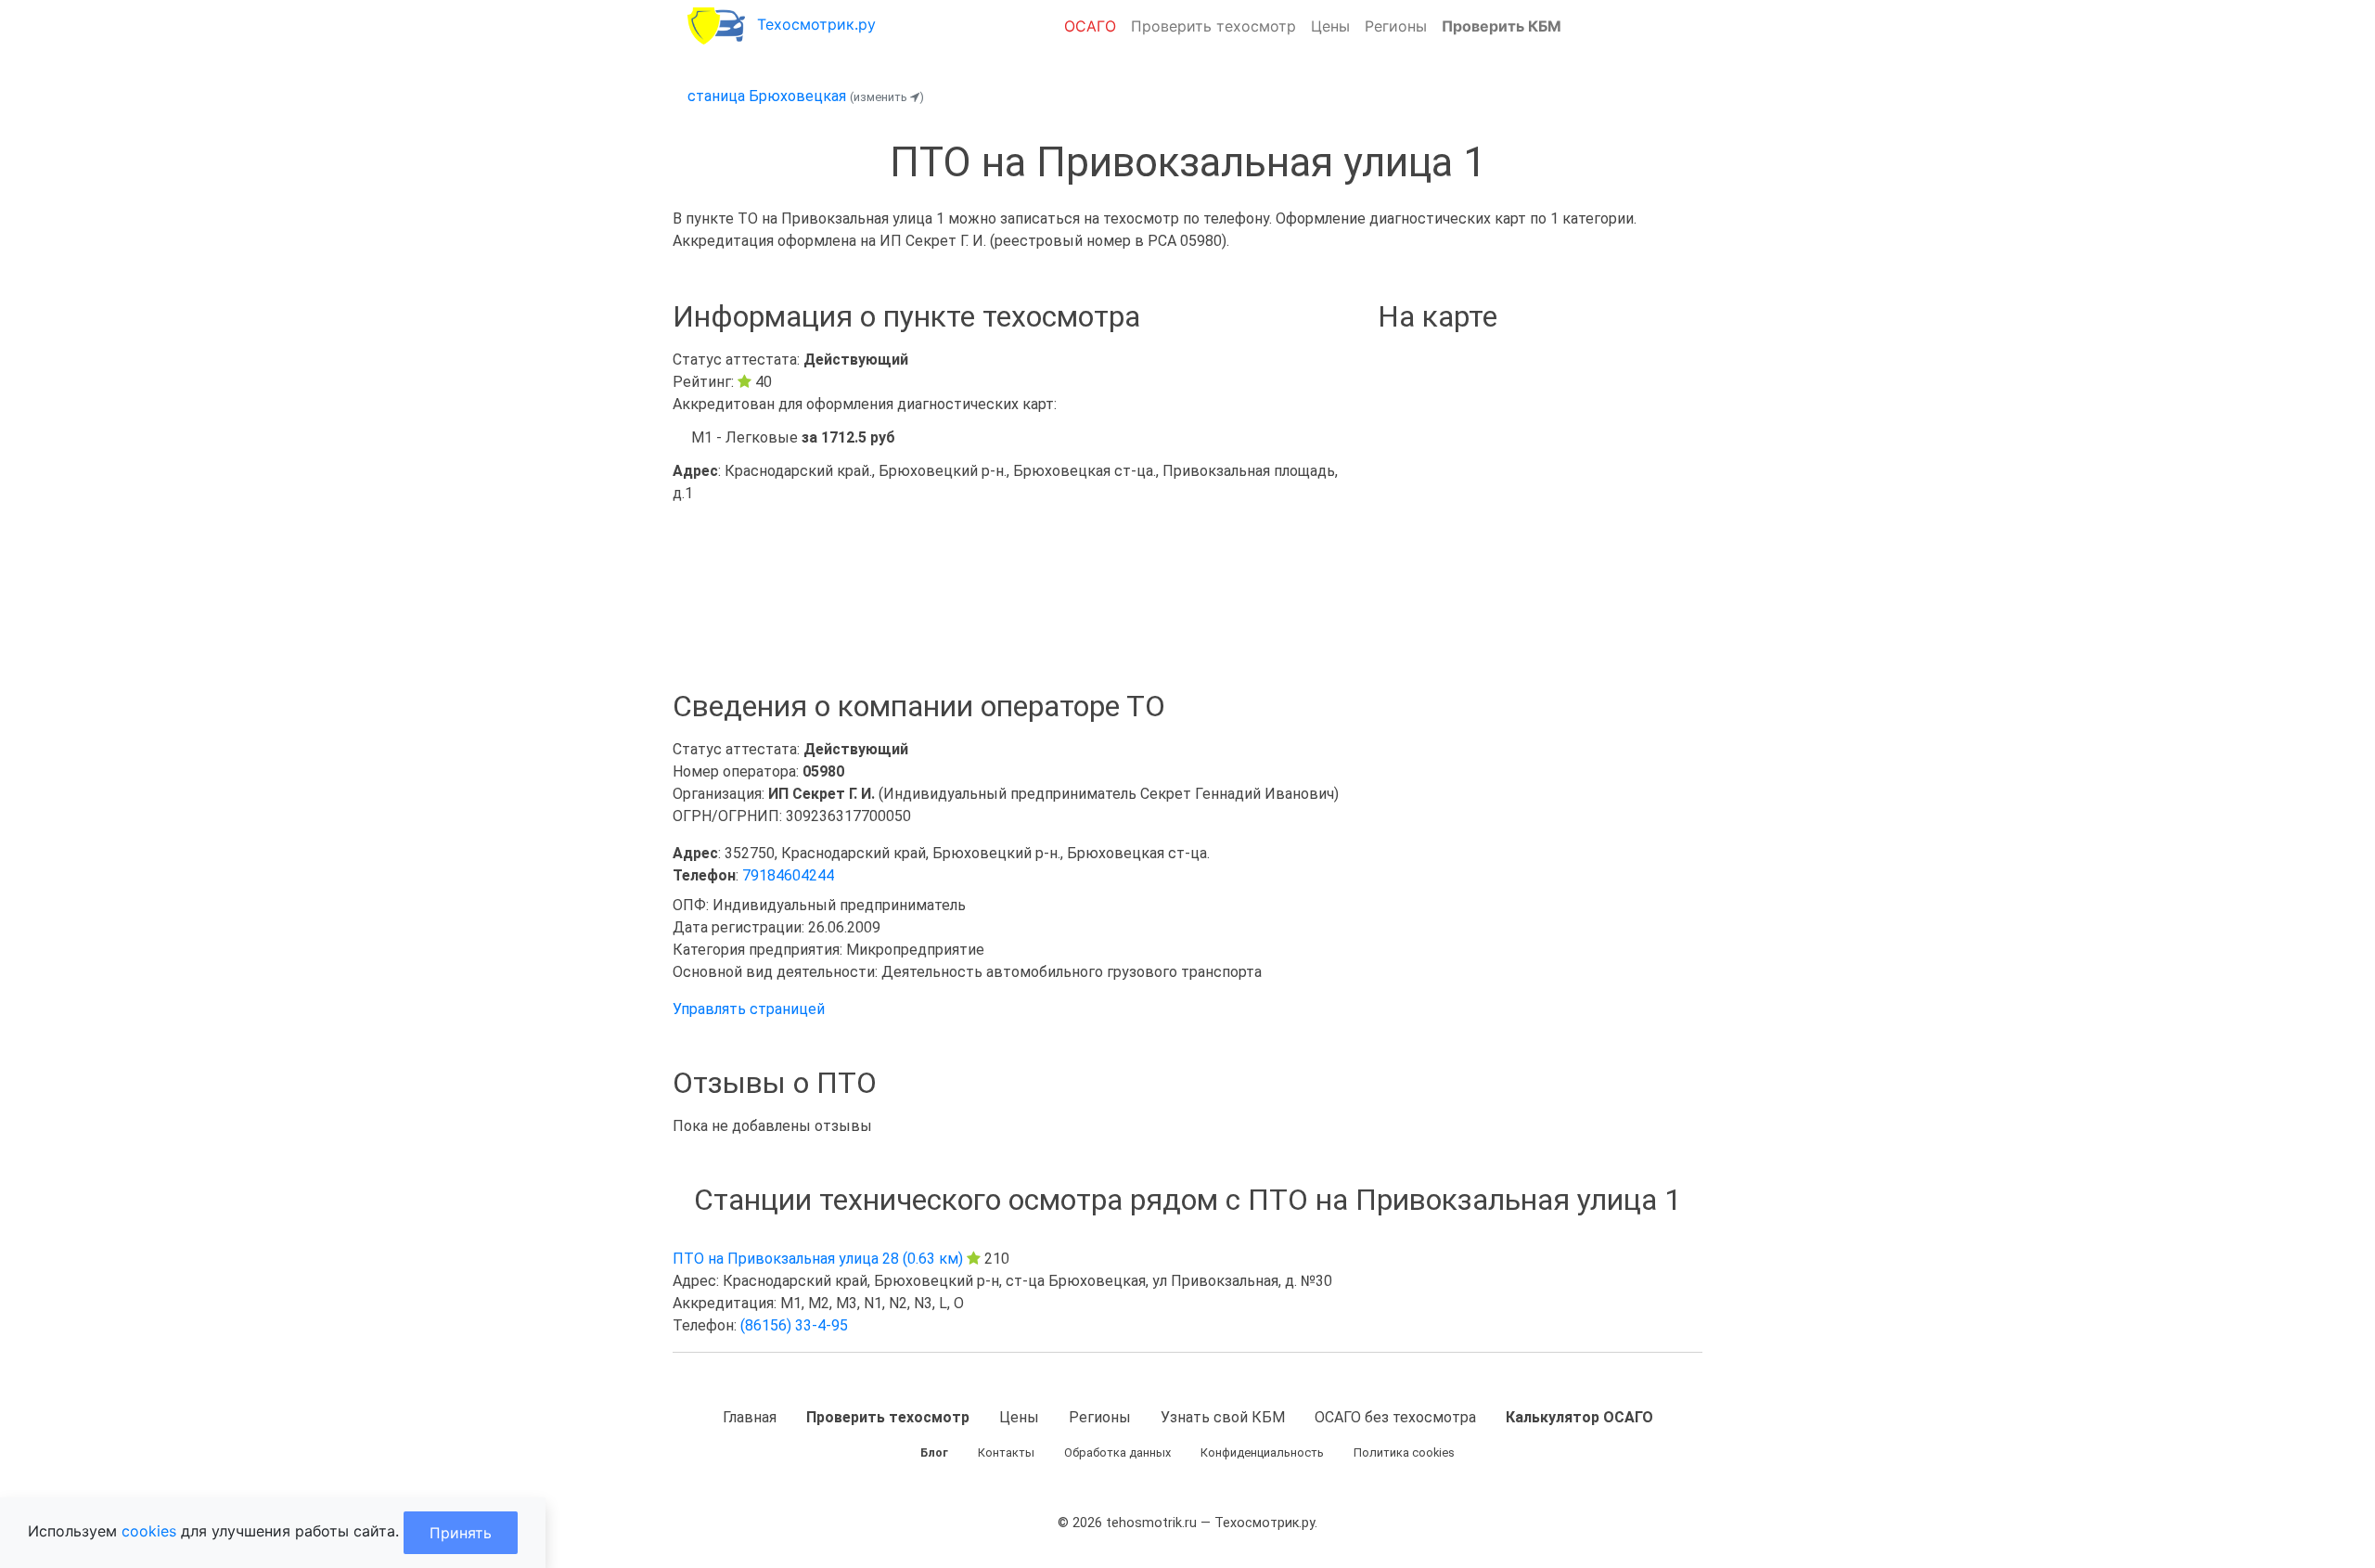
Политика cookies (1404, 1452)
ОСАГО (1090, 26)
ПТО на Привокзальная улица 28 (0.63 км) (818, 1259)
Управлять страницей (749, 1009)
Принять (461, 1533)
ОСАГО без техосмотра (1395, 1417)
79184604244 (788, 875)
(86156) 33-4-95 (794, 1325)
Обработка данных (1117, 1452)
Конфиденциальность (1262, 1452)
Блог (934, 1452)
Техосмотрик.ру (816, 24)
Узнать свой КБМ (1223, 1417)
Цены (1330, 26)
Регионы (1396, 26)
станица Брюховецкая (767, 96)
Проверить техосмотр (1213, 26)
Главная (750, 1417)
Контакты (1006, 1452)
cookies (149, 1531)
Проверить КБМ (1502, 26)
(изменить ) (887, 97)
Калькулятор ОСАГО (1579, 1417)
